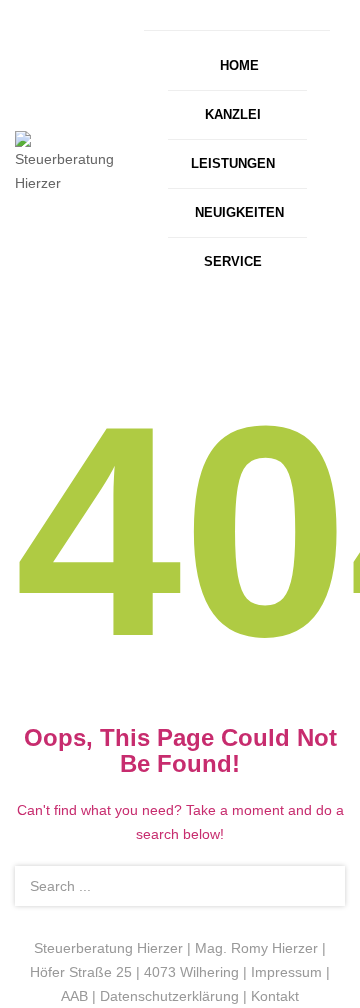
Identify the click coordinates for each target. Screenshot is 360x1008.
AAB (74, 996)
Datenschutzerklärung (169, 996)
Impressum (286, 972)
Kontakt (275, 996)
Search (318, 886)
